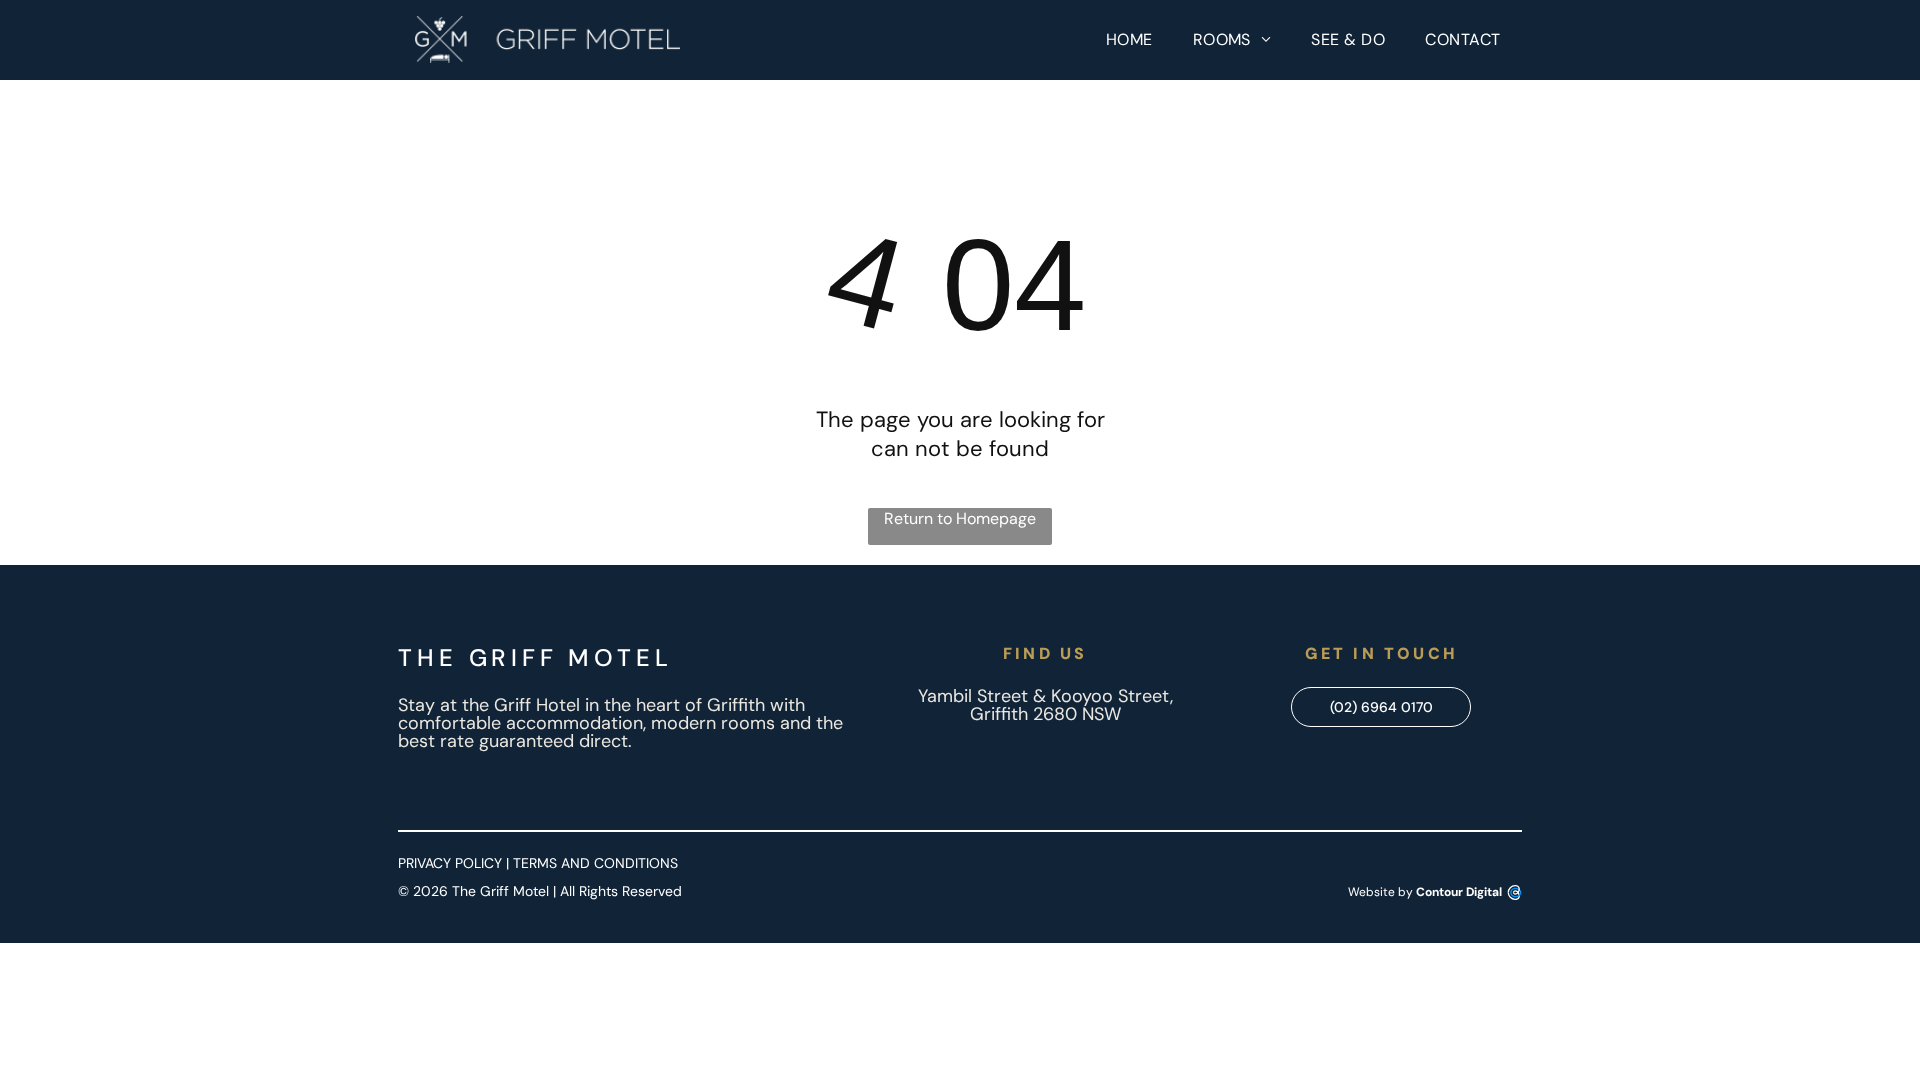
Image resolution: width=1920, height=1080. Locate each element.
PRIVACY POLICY (450, 863)
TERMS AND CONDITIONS (595, 863)
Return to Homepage (960, 518)
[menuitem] (1129, 40)
